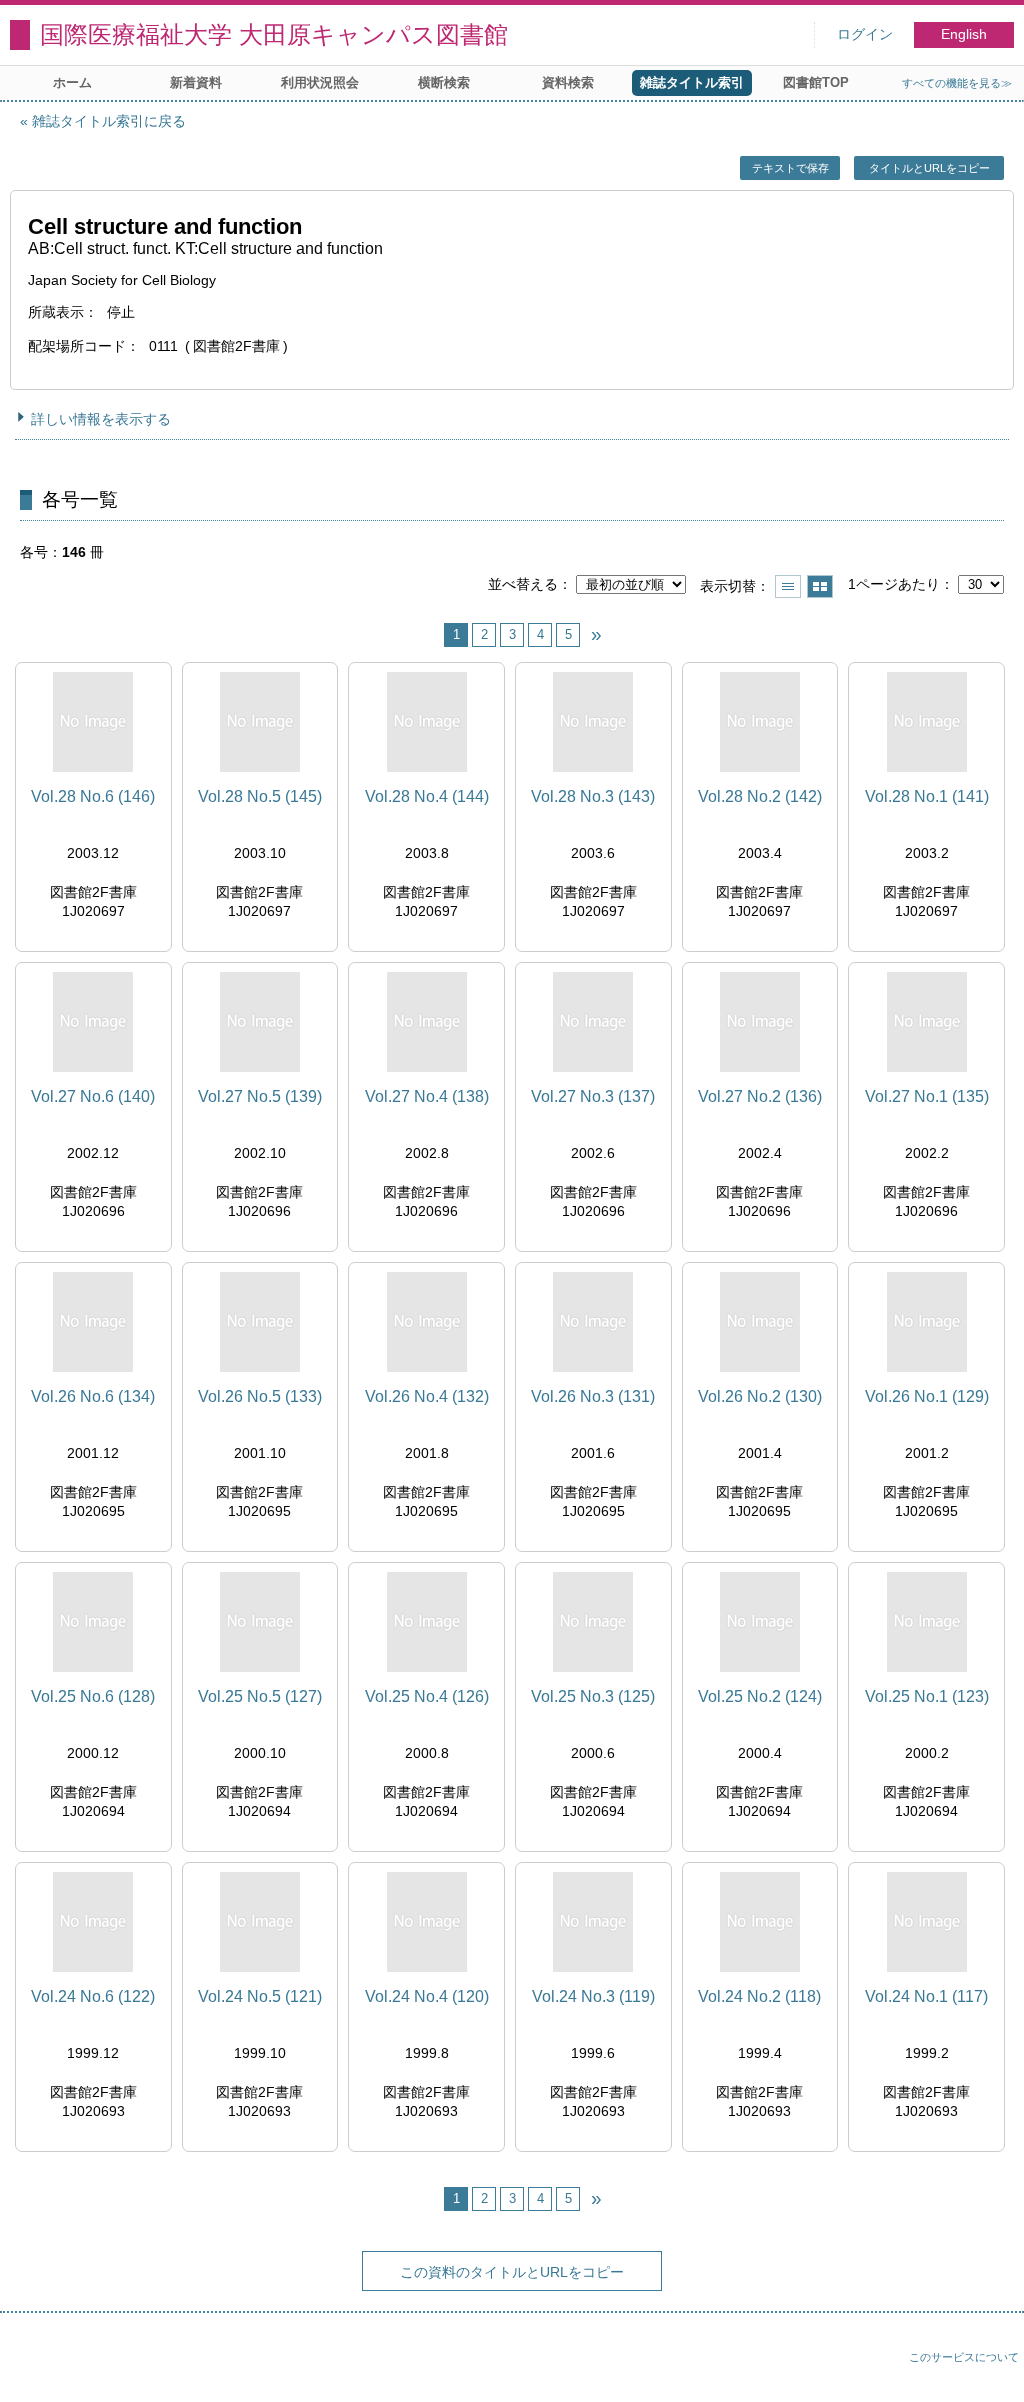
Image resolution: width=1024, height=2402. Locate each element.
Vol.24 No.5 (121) (260, 1996)
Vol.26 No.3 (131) (593, 1396)
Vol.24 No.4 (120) (427, 1996)
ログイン (865, 34)
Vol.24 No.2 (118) (759, 1996)
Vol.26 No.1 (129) (927, 1396)
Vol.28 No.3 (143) (593, 796)
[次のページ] (596, 635)
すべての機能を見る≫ (957, 83)
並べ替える (523, 584)
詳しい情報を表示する (101, 419)
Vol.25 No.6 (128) (93, 1696)
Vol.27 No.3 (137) (593, 1096)
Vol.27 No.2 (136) (760, 1096)
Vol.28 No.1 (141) (927, 796)
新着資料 (196, 82)
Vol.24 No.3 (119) (593, 1996)
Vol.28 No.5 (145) (260, 796)
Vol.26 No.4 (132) (427, 1396)
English (964, 34)
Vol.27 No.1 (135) (927, 1096)
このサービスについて (964, 2357)
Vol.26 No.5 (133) (260, 1396)
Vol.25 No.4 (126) (427, 1696)
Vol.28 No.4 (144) (427, 796)
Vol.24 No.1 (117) (926, 1996)
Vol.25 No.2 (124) (760, 1696)
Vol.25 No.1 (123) (927, 1696)
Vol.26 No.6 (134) (93, 1396)
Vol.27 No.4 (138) (427, 1096)
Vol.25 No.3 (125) (593, 1696)
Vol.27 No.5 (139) (260, 1096)
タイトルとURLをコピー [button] (929, 168)
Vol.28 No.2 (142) (760, 796)
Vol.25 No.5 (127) (260, 1696)
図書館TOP (816, 82)
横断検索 (444, 82)
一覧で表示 (788, 586)
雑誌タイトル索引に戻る (109, 121)
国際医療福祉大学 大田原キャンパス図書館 (274, 34)
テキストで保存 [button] (790, 168)
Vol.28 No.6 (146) (93, 796)
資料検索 (568, 82)
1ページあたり (894, 584)
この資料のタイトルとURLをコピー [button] (512, 2272)
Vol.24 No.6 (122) (93, 1996)
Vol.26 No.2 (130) (760, 1396)
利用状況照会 (320, 82)
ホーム (72, 82)
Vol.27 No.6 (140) (93, 1096)
